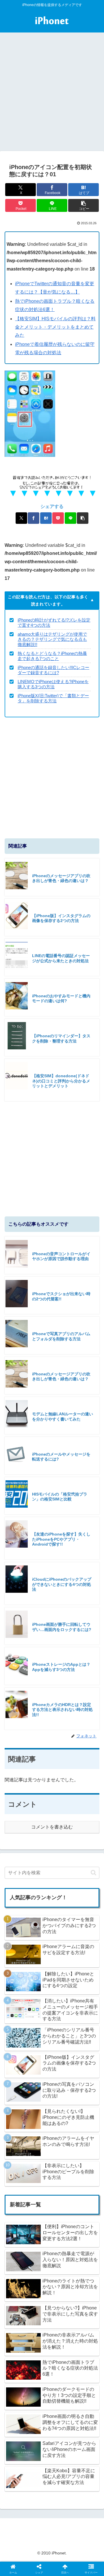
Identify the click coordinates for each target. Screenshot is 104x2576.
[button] (84, 205)
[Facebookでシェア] (34, 518)
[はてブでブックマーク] (46, 518)
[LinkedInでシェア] (52, 1897)
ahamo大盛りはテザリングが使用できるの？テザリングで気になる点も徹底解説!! (52, 639)
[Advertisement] (52, 96)
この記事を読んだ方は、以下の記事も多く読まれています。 (48, 600)
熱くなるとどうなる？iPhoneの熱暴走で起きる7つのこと (52, 656)
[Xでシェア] (21, 518)
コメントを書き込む (52, 1827)
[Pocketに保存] (58, 518)
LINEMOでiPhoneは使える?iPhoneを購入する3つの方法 (53, 684)
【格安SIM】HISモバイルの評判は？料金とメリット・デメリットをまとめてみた (55, 327)
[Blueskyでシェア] (64, 1865)
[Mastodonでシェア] (40, 1865)
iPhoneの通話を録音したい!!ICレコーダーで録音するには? (53, 670)
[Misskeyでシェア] (87, 1865)
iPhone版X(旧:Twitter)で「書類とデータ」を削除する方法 (53, 698)
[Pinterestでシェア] (29, 1897)
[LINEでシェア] (70, 518)
